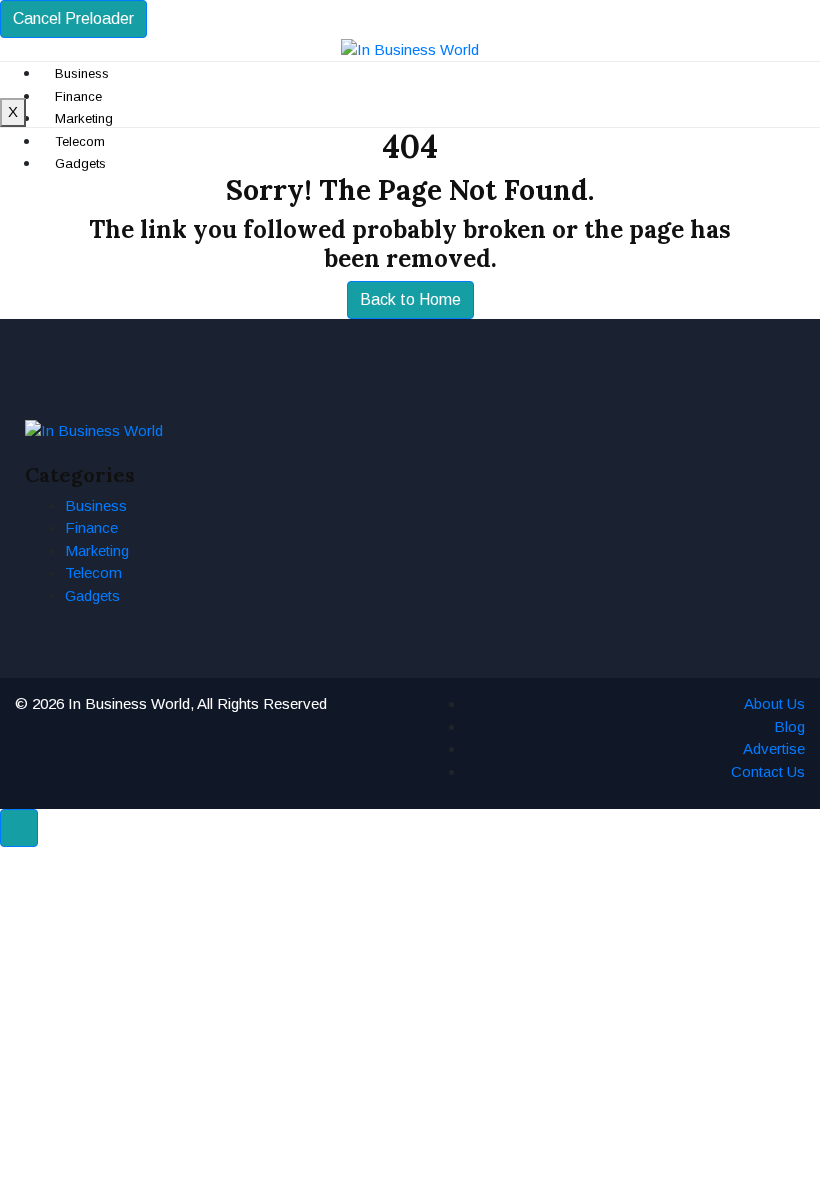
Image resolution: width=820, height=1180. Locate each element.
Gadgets (92, 595)
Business (96, 505)
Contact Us (768, 771)
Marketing (97, 550)
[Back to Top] (19, 828)
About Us (774, 703)
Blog (789, 726)
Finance (91, 527)
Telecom (93, 572)
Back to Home (410, 299)
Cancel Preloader (73, 18)
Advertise (774, 748)
